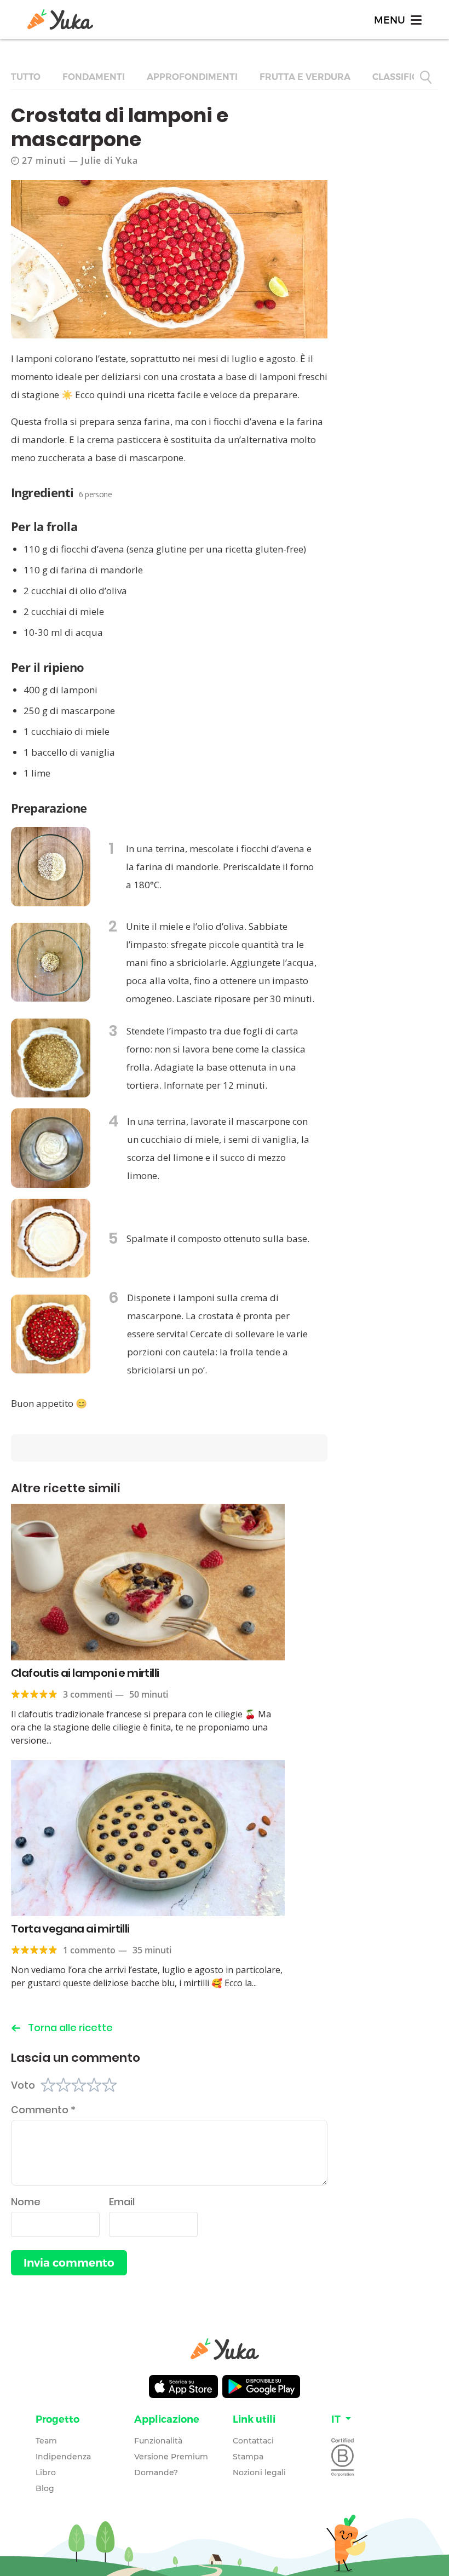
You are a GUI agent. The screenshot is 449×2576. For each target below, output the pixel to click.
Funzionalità (158, 2441)
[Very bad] (48, 2085)
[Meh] (79, 2085)
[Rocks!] (110, 2085)
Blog (45, 2488)
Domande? (156, 2473)
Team (46, 2441)
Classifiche (402, 77)
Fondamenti (94, 77)
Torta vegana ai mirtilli (70, 1929)
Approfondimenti (192, 77)
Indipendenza (63, 2457)
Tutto (26, 77)
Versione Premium (171, 2457)
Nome (26, 2202)
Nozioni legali (259, 2473)
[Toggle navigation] (397, 19)
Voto (23, 2085)
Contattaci (253, 2441)
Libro (46, 2473)
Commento (43, 2110)
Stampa (248, 2457)
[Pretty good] (94, 2085)
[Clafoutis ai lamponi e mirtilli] (148, 1582)
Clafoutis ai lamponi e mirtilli (85, 1673)
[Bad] (64, 2085)
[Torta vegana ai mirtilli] (148, 1838)
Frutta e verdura (305, 77)
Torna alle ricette (70, 2028)
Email (122, 2202)
